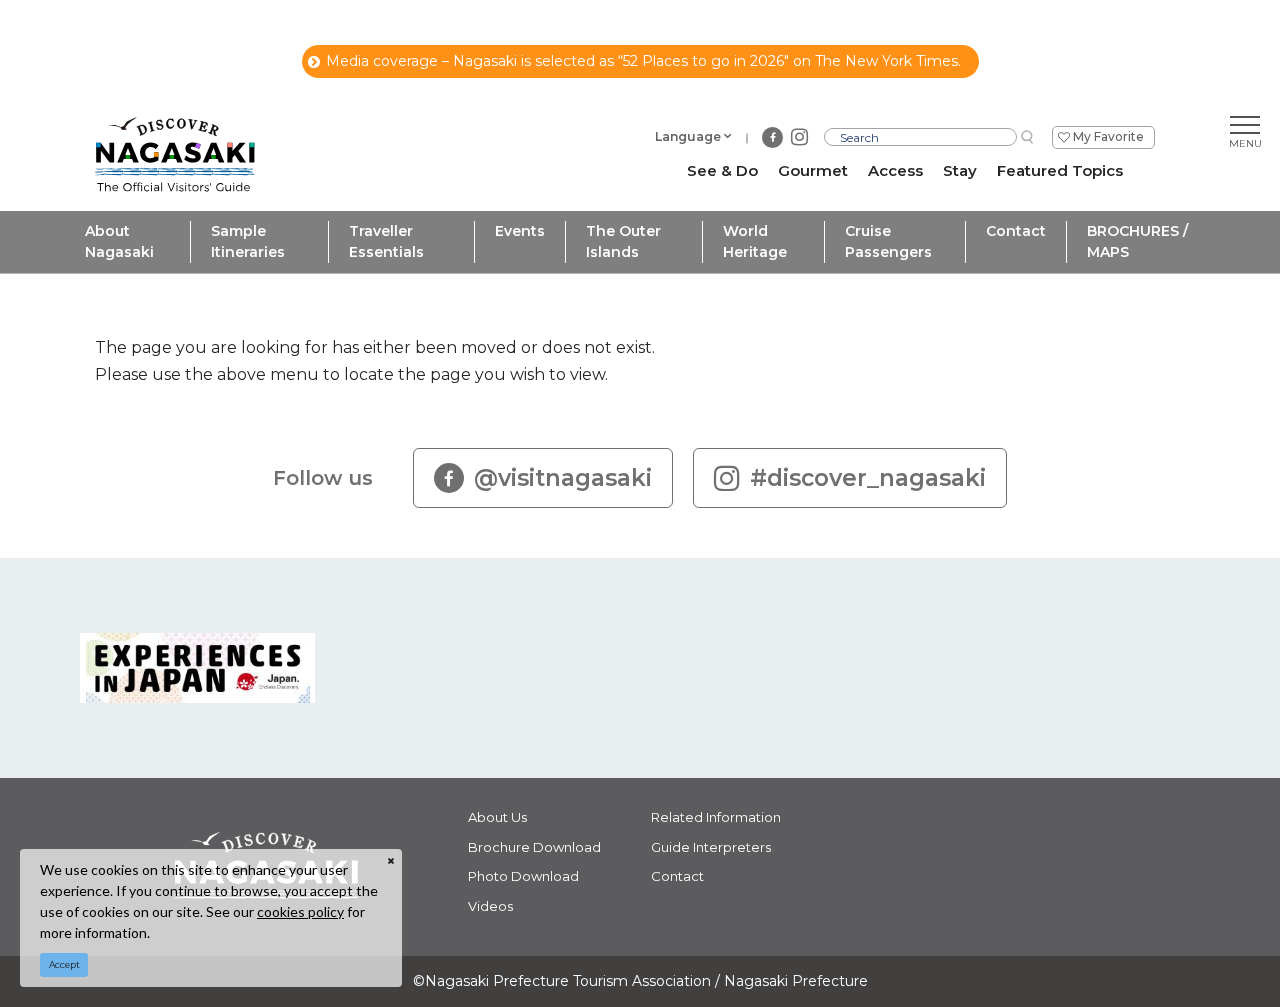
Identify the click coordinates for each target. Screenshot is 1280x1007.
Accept (64, 964)
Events (520, 231)
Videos (490, 906)
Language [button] (688, 136)
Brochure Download (534, 847)
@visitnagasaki (563, 478)
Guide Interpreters (711, 847)
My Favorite (1108, 136)
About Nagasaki (119, 241)
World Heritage (755, 241)
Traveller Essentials (386, 241)
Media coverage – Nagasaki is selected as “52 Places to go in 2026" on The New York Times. (643, 61)
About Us (497, 817)
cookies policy (300, 911)
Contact (1016, 231)
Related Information (716, 817)
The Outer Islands (623, 241)
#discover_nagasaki (868, 478)
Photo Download (523, 876)
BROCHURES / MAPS (1137, 241)
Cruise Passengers (888, 241)
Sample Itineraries (248, 241)
